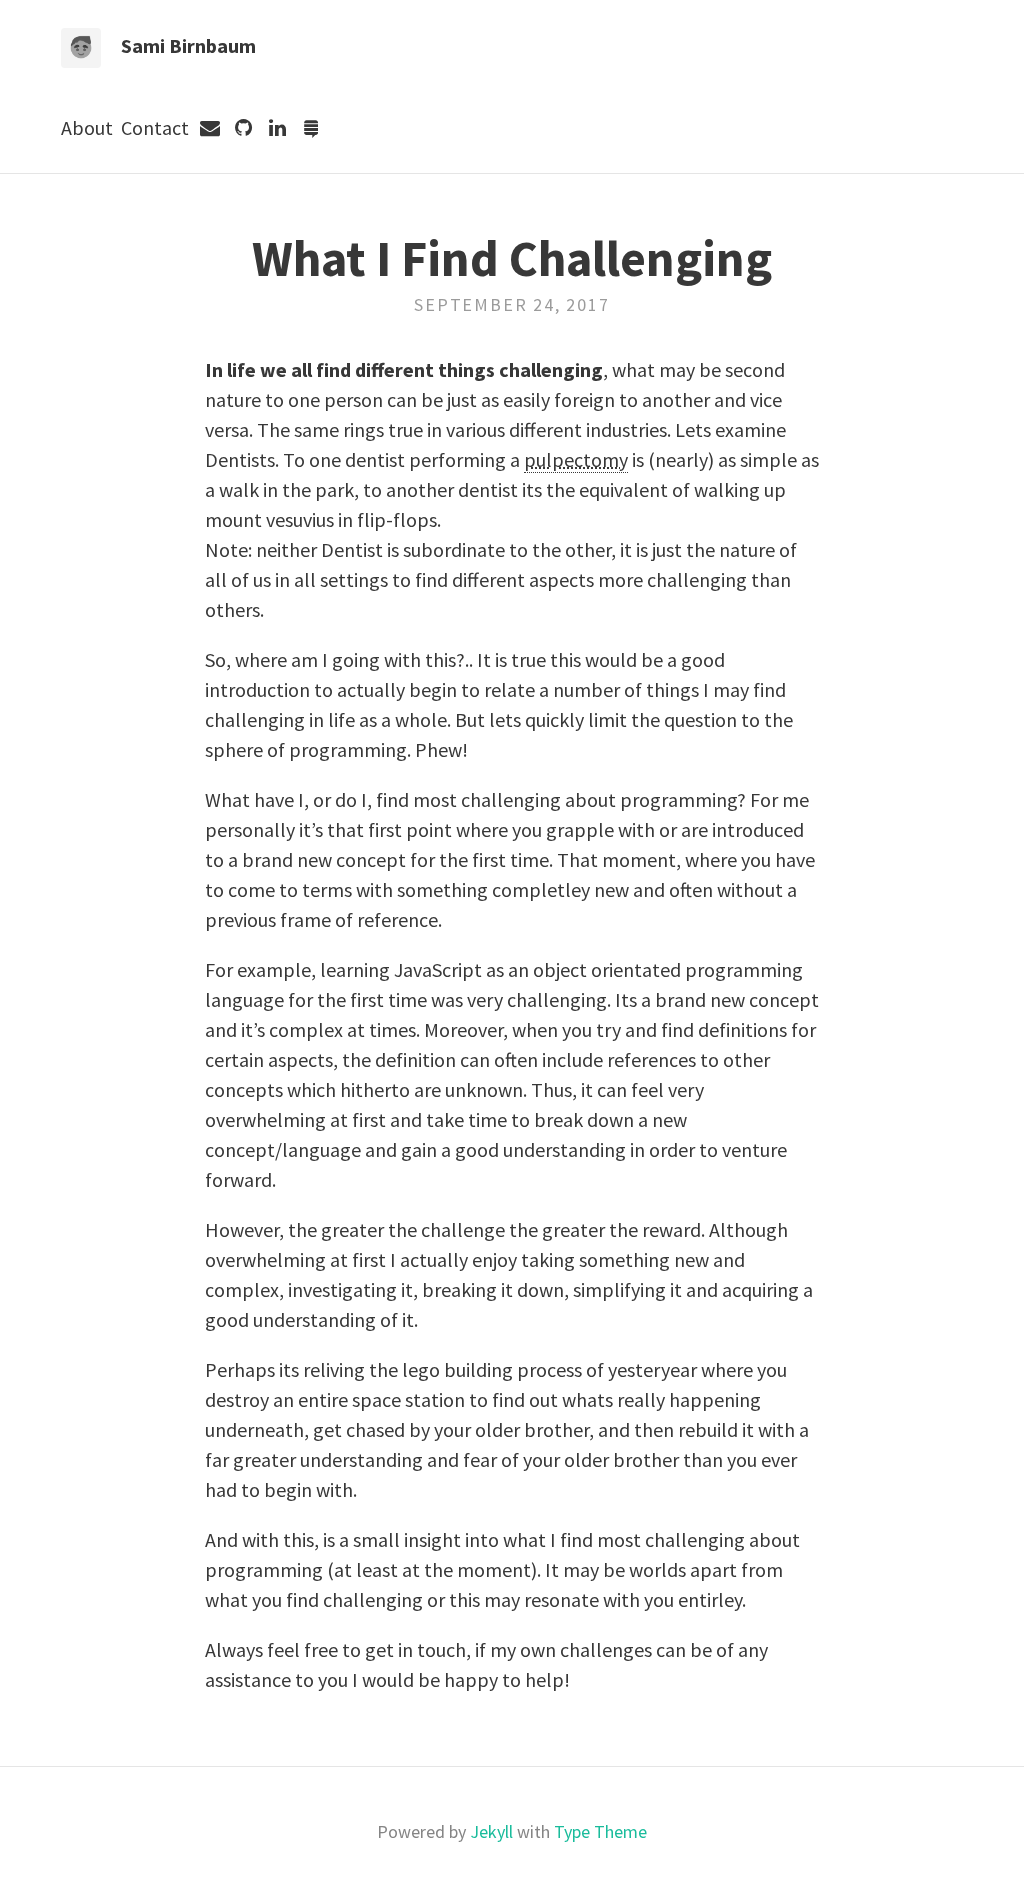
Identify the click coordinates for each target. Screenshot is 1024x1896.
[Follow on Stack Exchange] (312, 127)
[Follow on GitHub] (244, 127)
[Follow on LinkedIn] (278, 127)
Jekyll (491, 1831)
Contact (155, 127)
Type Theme (600, 1831)
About (87, 127)
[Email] (210, 127)
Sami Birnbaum (188, 45)
